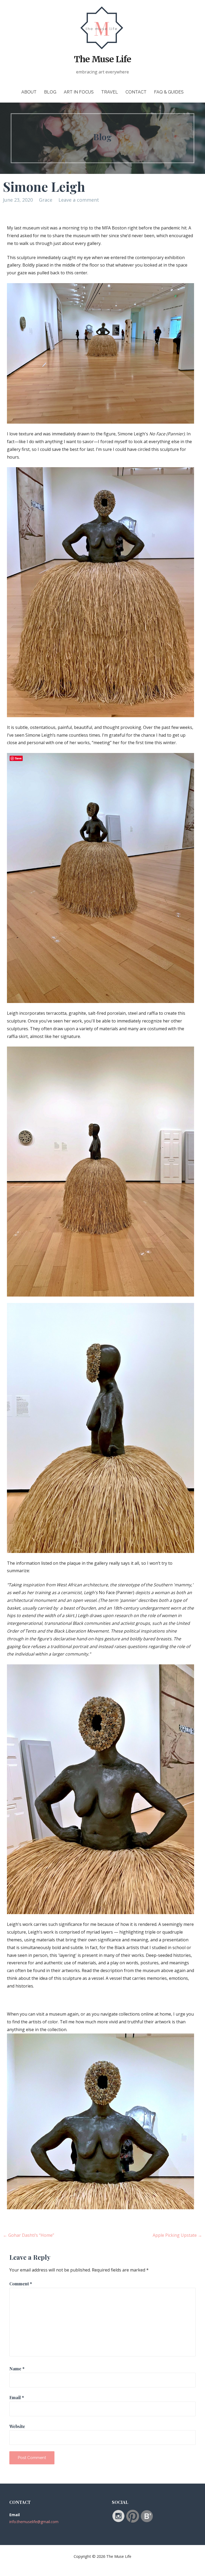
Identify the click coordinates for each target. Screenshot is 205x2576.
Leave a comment (79, 200)
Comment (21, 2284)
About (29, 92)
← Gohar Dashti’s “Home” (29, 2235)
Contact (136, 92)
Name (17, 2369)
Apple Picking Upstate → (177, 2235)
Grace (46, 200)
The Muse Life (102, 59)
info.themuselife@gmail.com (34, 2522)
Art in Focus (79, 92)
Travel (110, 92)
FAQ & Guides (169, 92)
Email (17, 2397)
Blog (50, 92)
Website (17, 2426)
